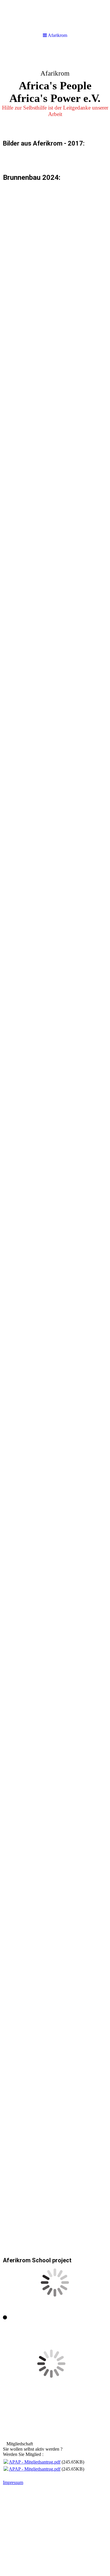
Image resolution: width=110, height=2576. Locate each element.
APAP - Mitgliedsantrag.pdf (35, 2462)
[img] (55, 90)
